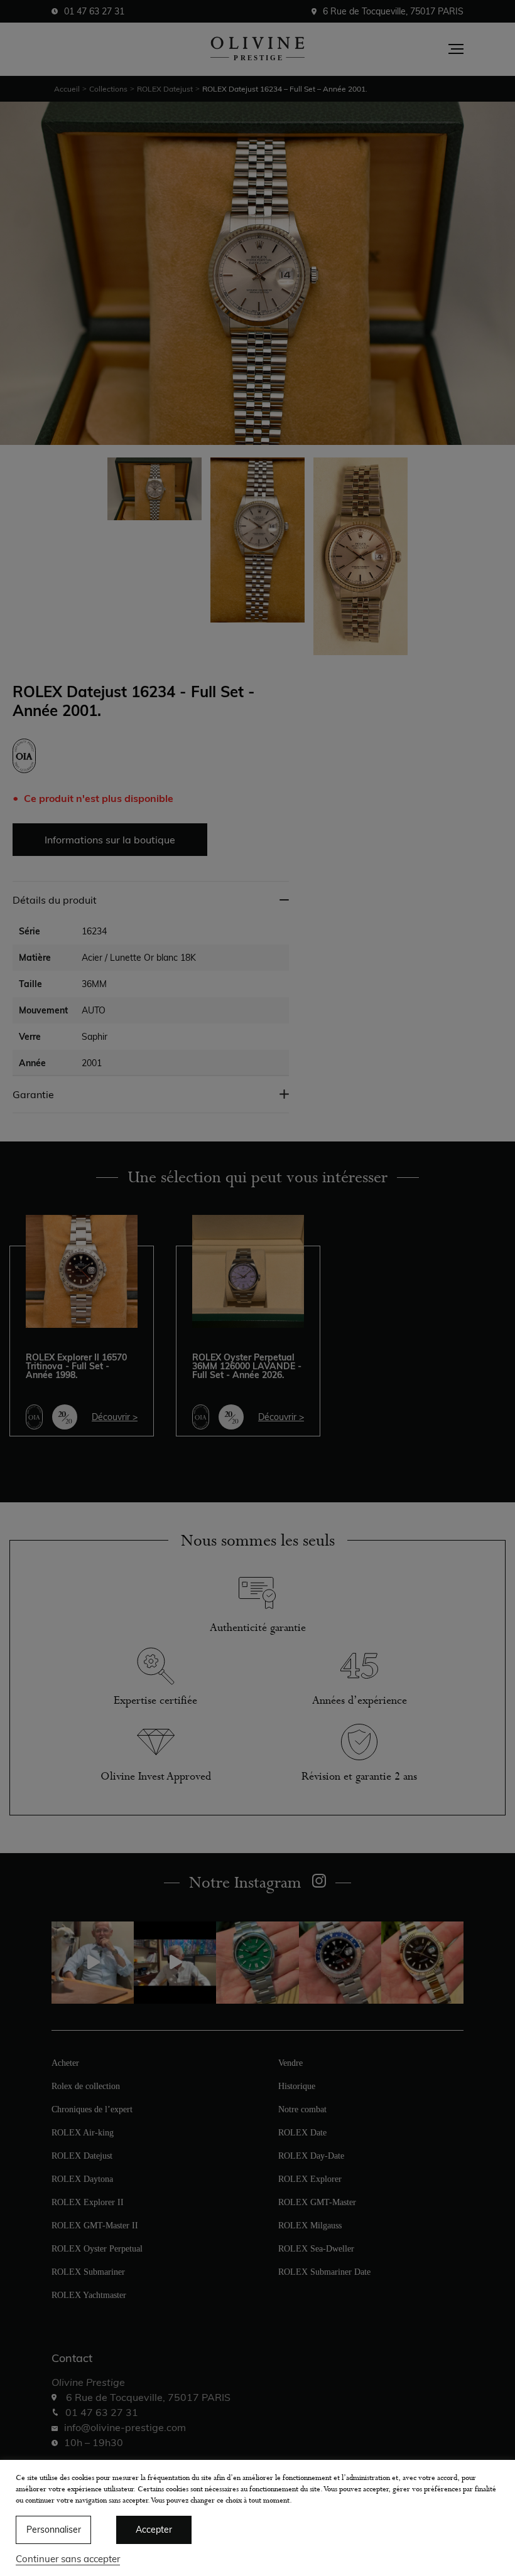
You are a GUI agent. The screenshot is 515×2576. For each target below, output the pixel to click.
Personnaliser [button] (54, 2530)
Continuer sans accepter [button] (68, 2559)
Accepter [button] (154, 2530)
